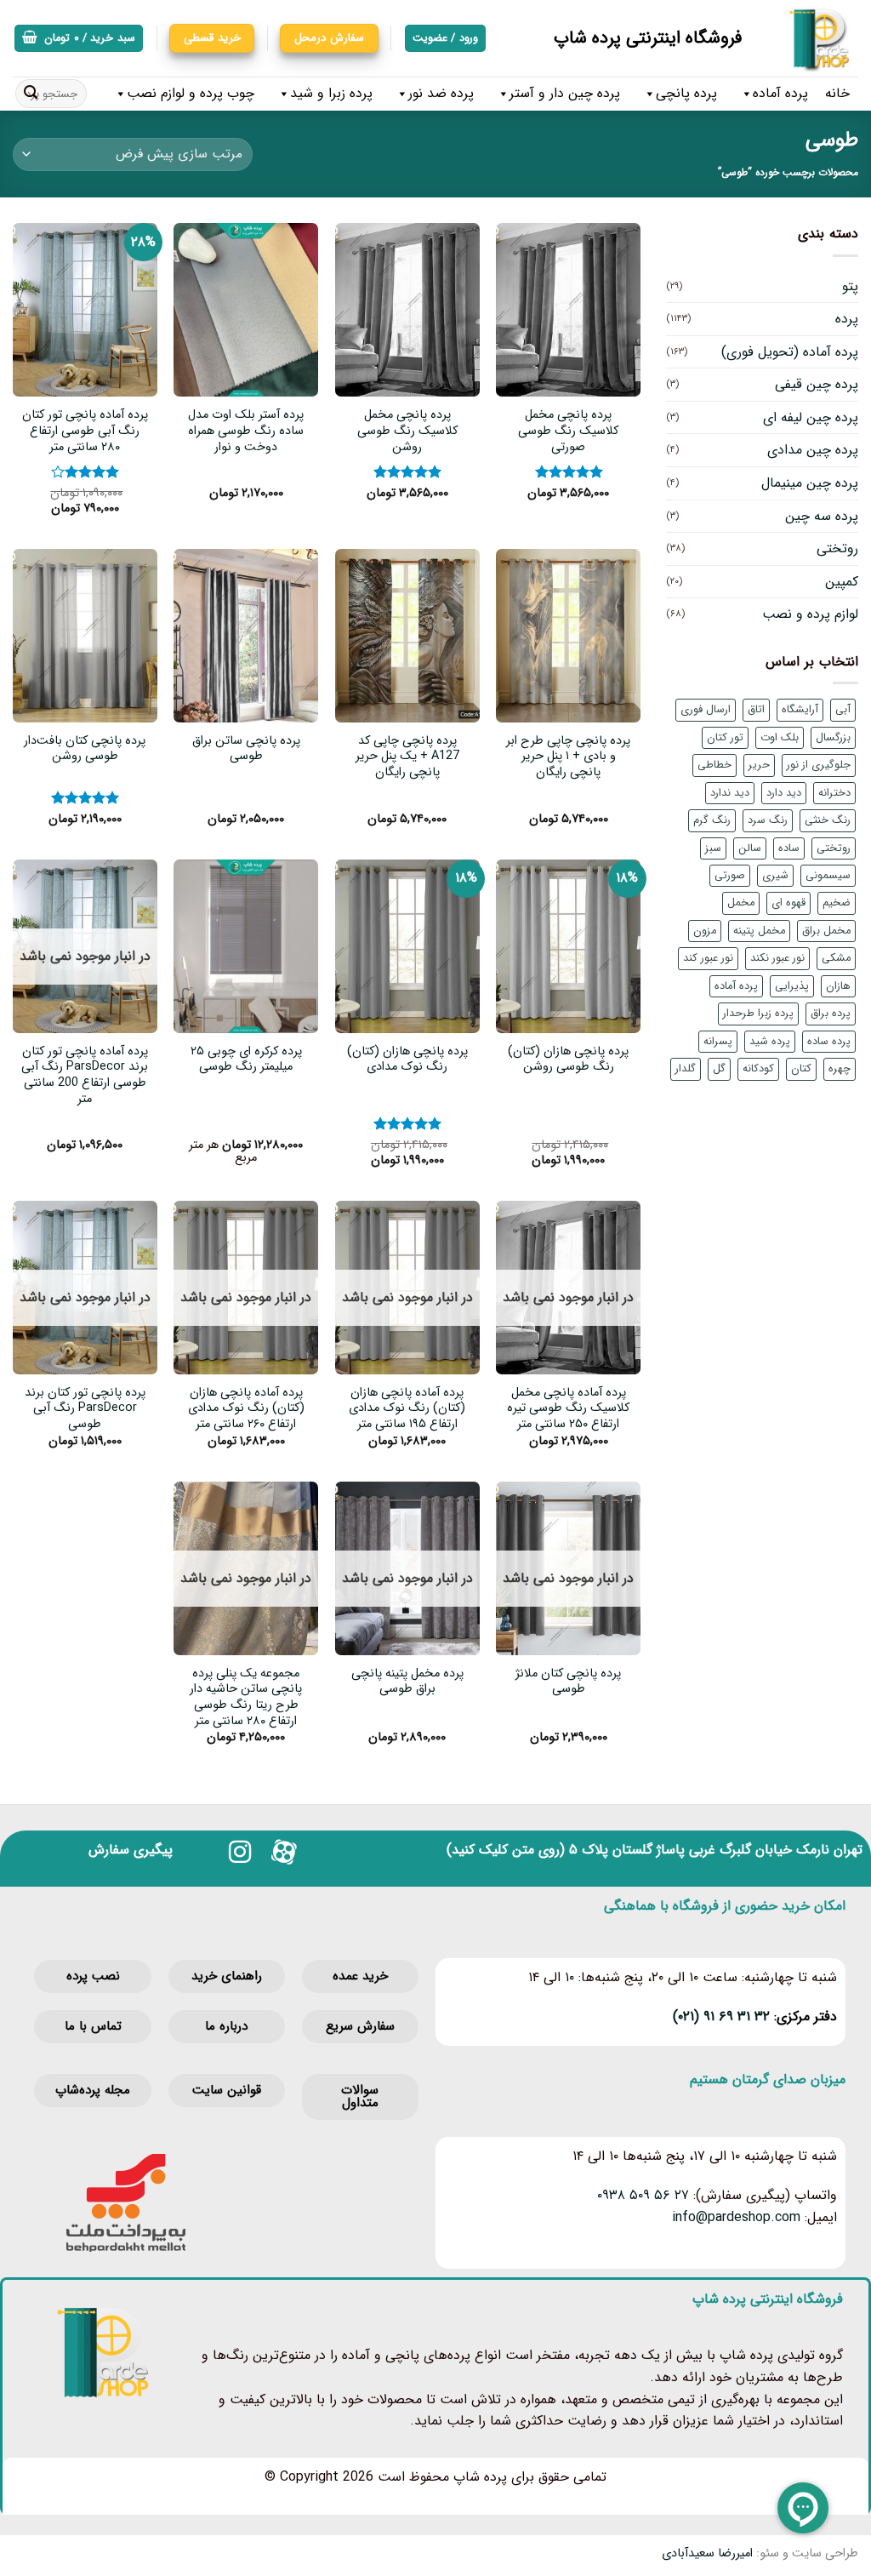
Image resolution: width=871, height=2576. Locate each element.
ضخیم (837, 903)
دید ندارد (730, 793)
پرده (847, 319)
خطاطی (714, 765)
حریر (759, 765)
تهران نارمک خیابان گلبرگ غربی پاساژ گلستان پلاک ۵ (716, 1850)
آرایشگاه (800, 710)
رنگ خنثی (828, 820)
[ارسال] (31, 94)
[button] (79, 39)
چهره (840, 1069)
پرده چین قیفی (817, 384)
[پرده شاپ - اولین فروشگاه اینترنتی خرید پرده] (813, 38)
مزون (705, 931)
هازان (838, 986)
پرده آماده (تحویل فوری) (790, 352)
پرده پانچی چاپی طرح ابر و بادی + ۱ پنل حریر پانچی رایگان (568, 757)
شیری (775, 876)
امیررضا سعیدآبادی (707, 2553)
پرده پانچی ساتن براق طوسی (246, 749)
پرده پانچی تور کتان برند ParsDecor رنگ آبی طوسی (85, 1409)
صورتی (730, 876)
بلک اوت (780, 738)
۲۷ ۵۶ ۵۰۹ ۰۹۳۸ (643, 2195)
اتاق (756, 710)
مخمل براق (826, 931)
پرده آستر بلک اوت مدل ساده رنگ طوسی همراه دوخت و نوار (246, 431)
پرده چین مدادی (813, 450)
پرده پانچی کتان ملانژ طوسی (568, 1682)
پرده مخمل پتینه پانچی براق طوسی (407, 1682)
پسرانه (718, 1042)
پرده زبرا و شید (331, 93)
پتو (850, 286)
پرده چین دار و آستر (565, 93)
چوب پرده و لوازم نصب (191, 93)
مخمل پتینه (759, 931)
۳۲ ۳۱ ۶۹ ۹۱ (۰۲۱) (721, 2016)
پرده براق (831, 1014)
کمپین (842, 582)
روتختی (837, 548)
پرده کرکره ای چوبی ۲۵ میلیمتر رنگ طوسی (246, 1060)
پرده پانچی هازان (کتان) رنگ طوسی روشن (568, 1060)
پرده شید (770, 1042)
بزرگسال (833, 738)
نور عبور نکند (777, 958)
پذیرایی (792, 986)
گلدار (686, 1069)
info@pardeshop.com (736, 2217)
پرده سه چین (822, 516)
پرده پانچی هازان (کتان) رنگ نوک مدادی (407, 1060)
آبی (843, 710)
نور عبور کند (708, 958)
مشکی (836, 958)
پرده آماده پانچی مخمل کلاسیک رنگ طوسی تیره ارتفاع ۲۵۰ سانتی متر (568, 1409)
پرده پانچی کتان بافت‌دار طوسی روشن (85, 749)
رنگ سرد (768, 820)
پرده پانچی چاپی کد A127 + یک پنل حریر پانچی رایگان (407, 757)
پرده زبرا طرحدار (758, 1014)
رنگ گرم (712, 820)
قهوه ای (788, 903)
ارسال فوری (706, 710)
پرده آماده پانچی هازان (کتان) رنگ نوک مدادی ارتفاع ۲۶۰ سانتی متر (246, 1409)
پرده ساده (829, 1042)
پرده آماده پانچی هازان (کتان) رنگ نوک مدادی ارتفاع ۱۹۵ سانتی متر (407, 1409)
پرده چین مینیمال (810, 483)
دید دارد (784, 793)
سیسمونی (828, 876)
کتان (801, 1069)
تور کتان (725, 738)
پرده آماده (780, 93)
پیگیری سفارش (131, 1850)
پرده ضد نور (441, 93)
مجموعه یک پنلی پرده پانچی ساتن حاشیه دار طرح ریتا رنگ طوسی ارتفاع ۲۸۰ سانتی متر (246, 1698)
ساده (789, 848)
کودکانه (758, 1069)
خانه (837, 93)
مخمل (741, 903)
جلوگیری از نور (819, 765)
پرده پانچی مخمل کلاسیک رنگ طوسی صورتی (568, 431)
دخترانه (834, 793)
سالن (750, 848)
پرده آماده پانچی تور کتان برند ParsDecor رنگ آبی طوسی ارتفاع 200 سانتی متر (85, 1076)
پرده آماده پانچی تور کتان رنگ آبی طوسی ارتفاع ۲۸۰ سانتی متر (85, 431)
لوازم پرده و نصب (810, 614)
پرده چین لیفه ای (811, 417)
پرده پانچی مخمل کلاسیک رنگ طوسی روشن (407, 431)
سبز (713, 848)
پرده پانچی (686, 93)
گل (719, 1069)
